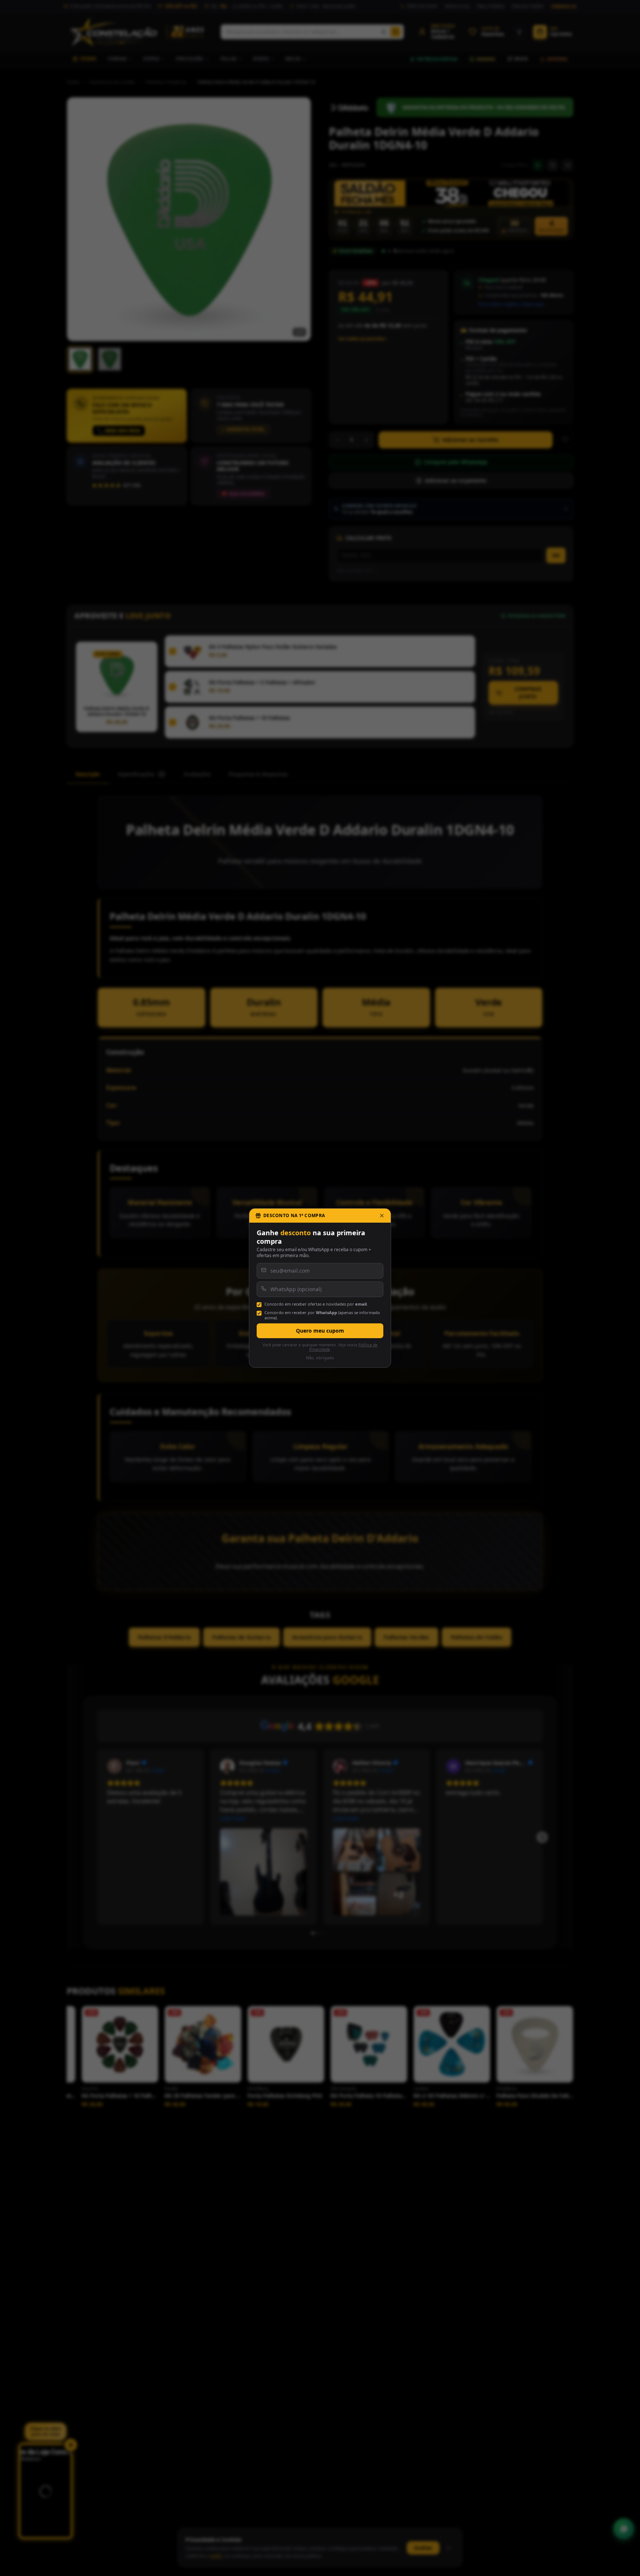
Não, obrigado (320, 1358)
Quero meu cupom (320, 1331)
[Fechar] (382, 1216)
